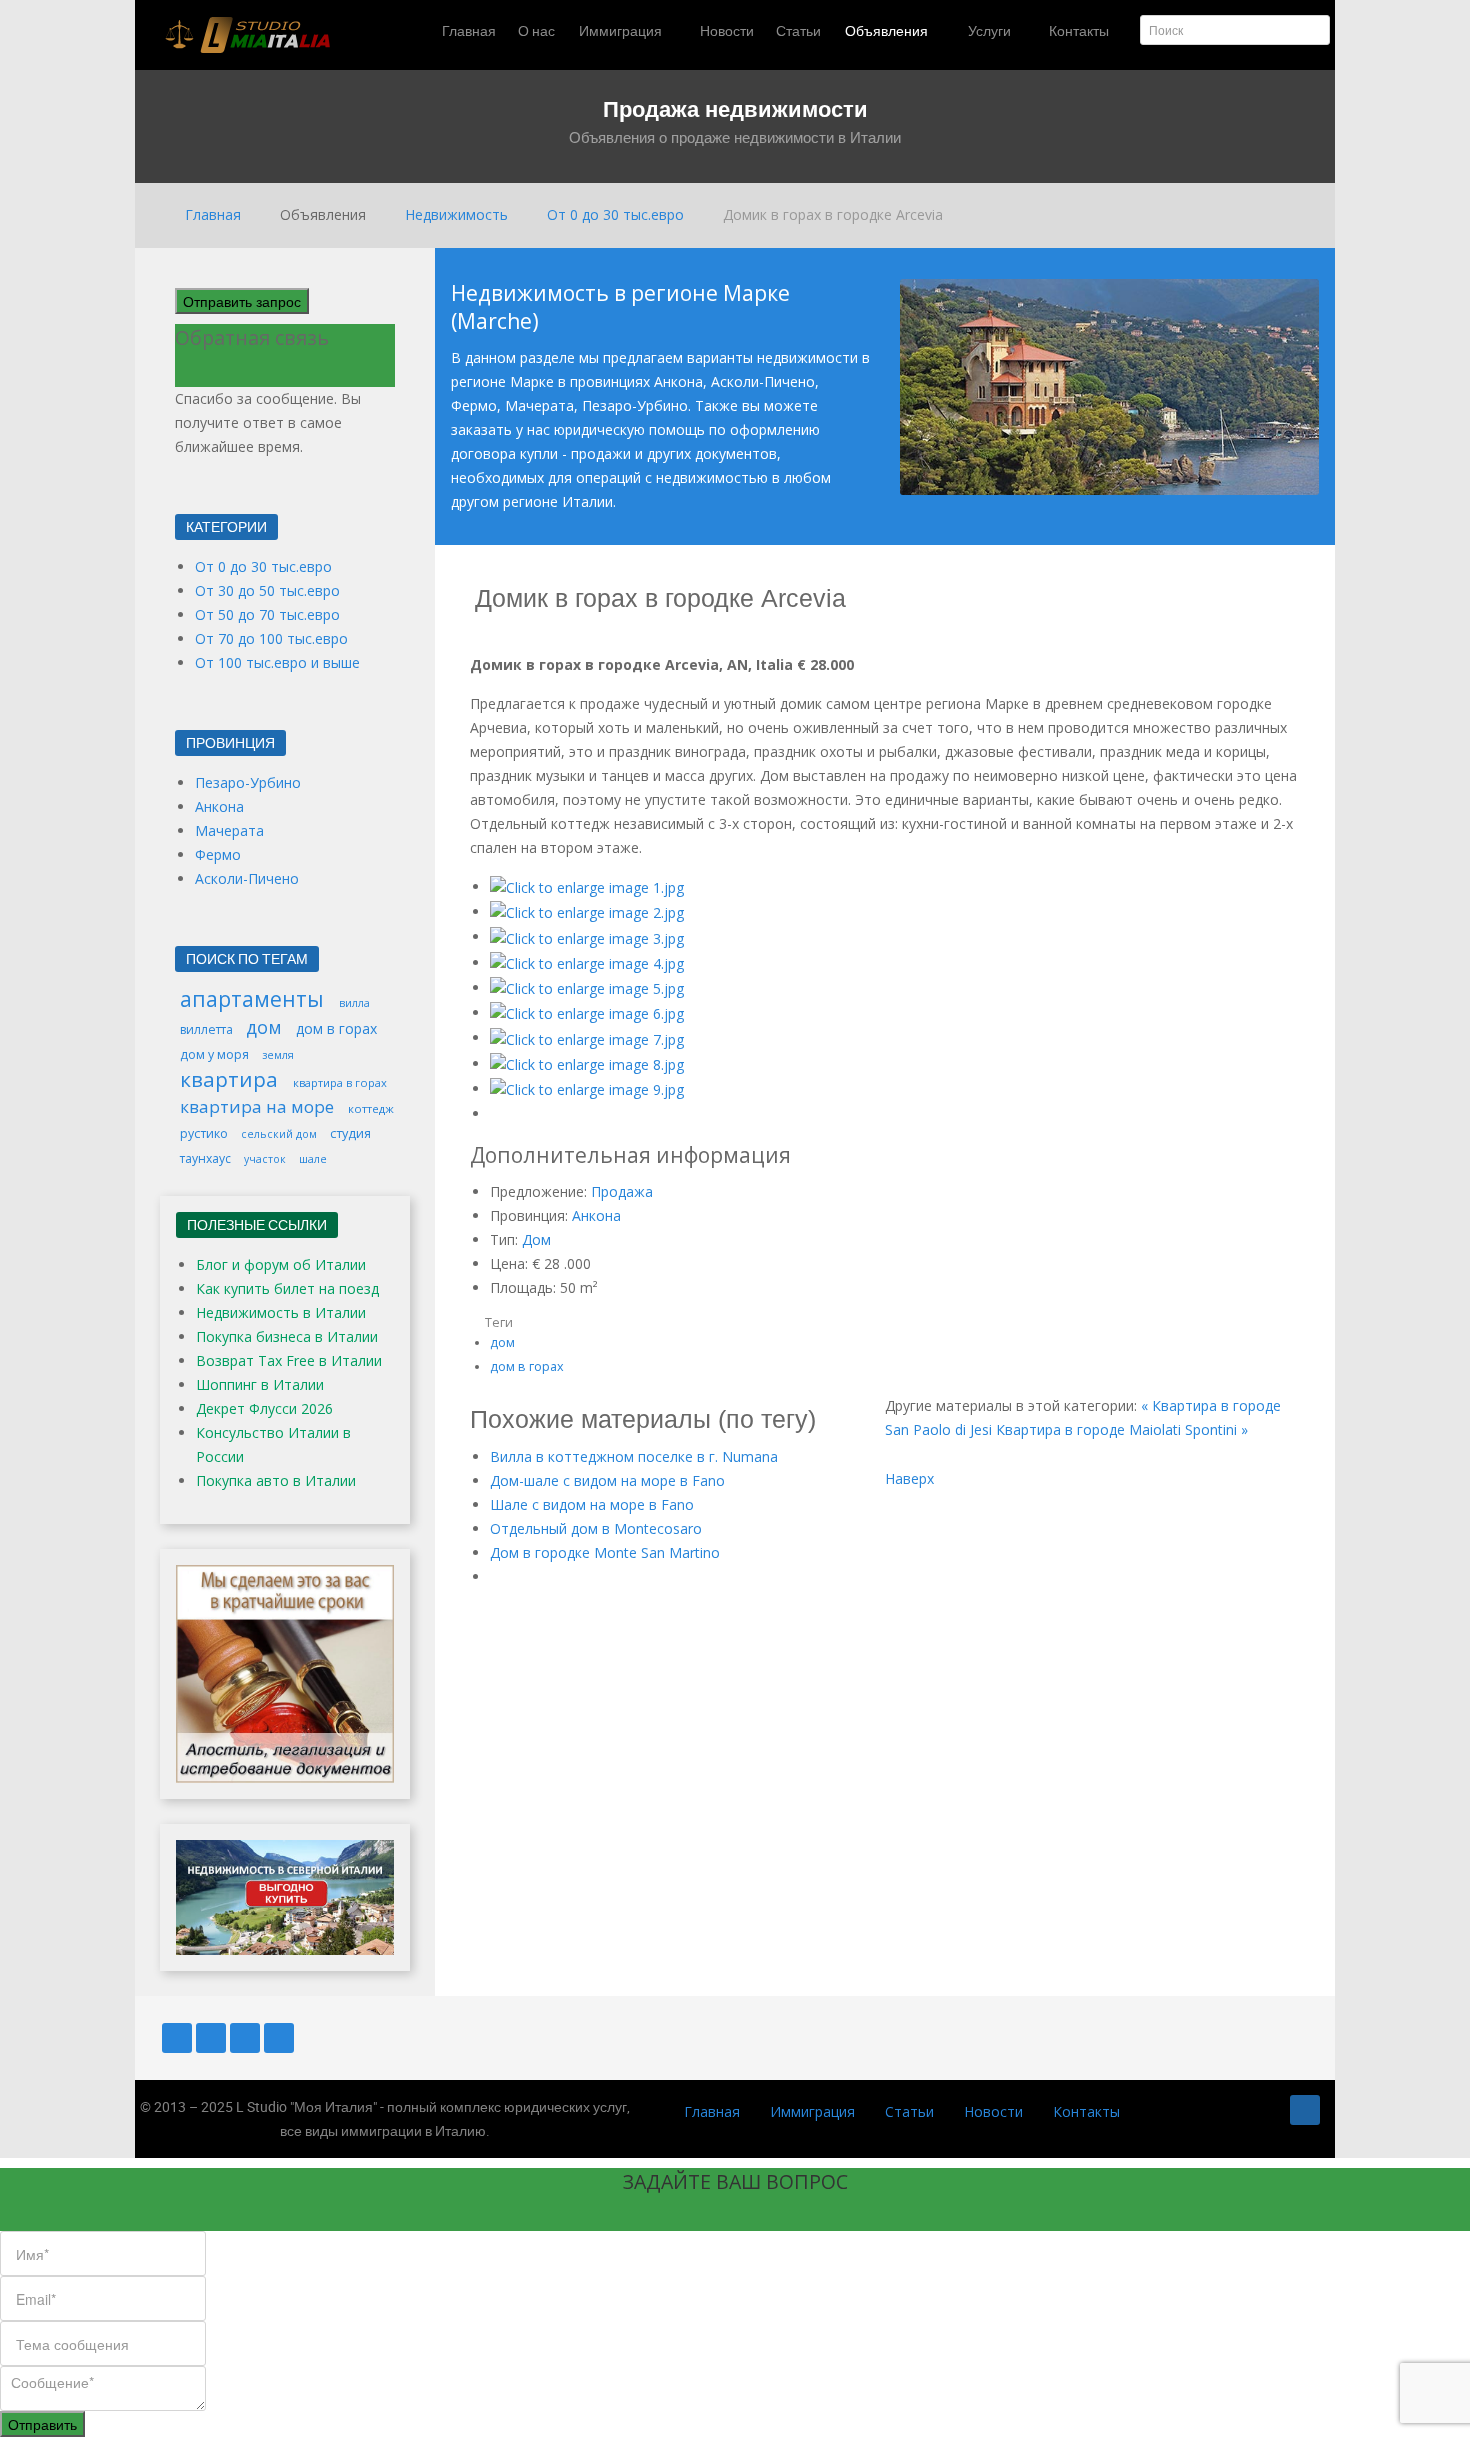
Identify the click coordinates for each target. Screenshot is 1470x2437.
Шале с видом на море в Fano (592, 1504)
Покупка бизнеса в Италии (287, 1336)
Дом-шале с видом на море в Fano (607, 1480)
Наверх (909, 1478)
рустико (205, 1133)
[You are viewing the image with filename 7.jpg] (587, 1037)
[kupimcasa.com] (285, 1895)
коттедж (371, 1108)
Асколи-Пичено (247, 878)
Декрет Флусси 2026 (264, 1408)
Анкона (596, 1215)
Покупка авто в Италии (276, 1480)
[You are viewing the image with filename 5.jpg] (587, 987)
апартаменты (254, 999)
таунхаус (207, 1158)
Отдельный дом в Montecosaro (596, 1528)
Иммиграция (812, 2111)
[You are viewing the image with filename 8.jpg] (587, 1063)
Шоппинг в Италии (260, 1384)
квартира (231, 1079)
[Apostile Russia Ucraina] (285, 1671)
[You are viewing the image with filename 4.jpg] (587, 962)
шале (313, 1158)
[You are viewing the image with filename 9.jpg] (587, 1088)
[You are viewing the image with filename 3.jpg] (587, 936)
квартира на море (259, 1106)
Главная (712, 2111)
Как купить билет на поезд (287, 1288)
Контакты (1086, 2111)
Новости (993, 2111)
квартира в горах (340, 1082)
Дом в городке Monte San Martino (605, 1552)
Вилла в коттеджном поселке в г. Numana (634, 1456)
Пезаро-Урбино (248, 782)
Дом (536, 1239)
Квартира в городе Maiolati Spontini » (1122, 1429)
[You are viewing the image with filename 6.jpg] (587, 1012)
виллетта (208, 1029)
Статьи (909, 2111)
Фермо (218, 854)
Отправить (42, 2424)
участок (266, 1159)
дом (502, 1342)
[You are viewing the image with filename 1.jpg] (587, 886)
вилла (354, 1003)
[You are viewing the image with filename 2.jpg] (587, 911)
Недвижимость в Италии (281, 1312)
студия (350, 1133)
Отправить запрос (242, 301)
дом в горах (527, 1366)
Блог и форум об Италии (281, 1264)
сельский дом (280, 1134)
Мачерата (229, 830)
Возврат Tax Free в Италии (289, 1360)
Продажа (622, 1191)
